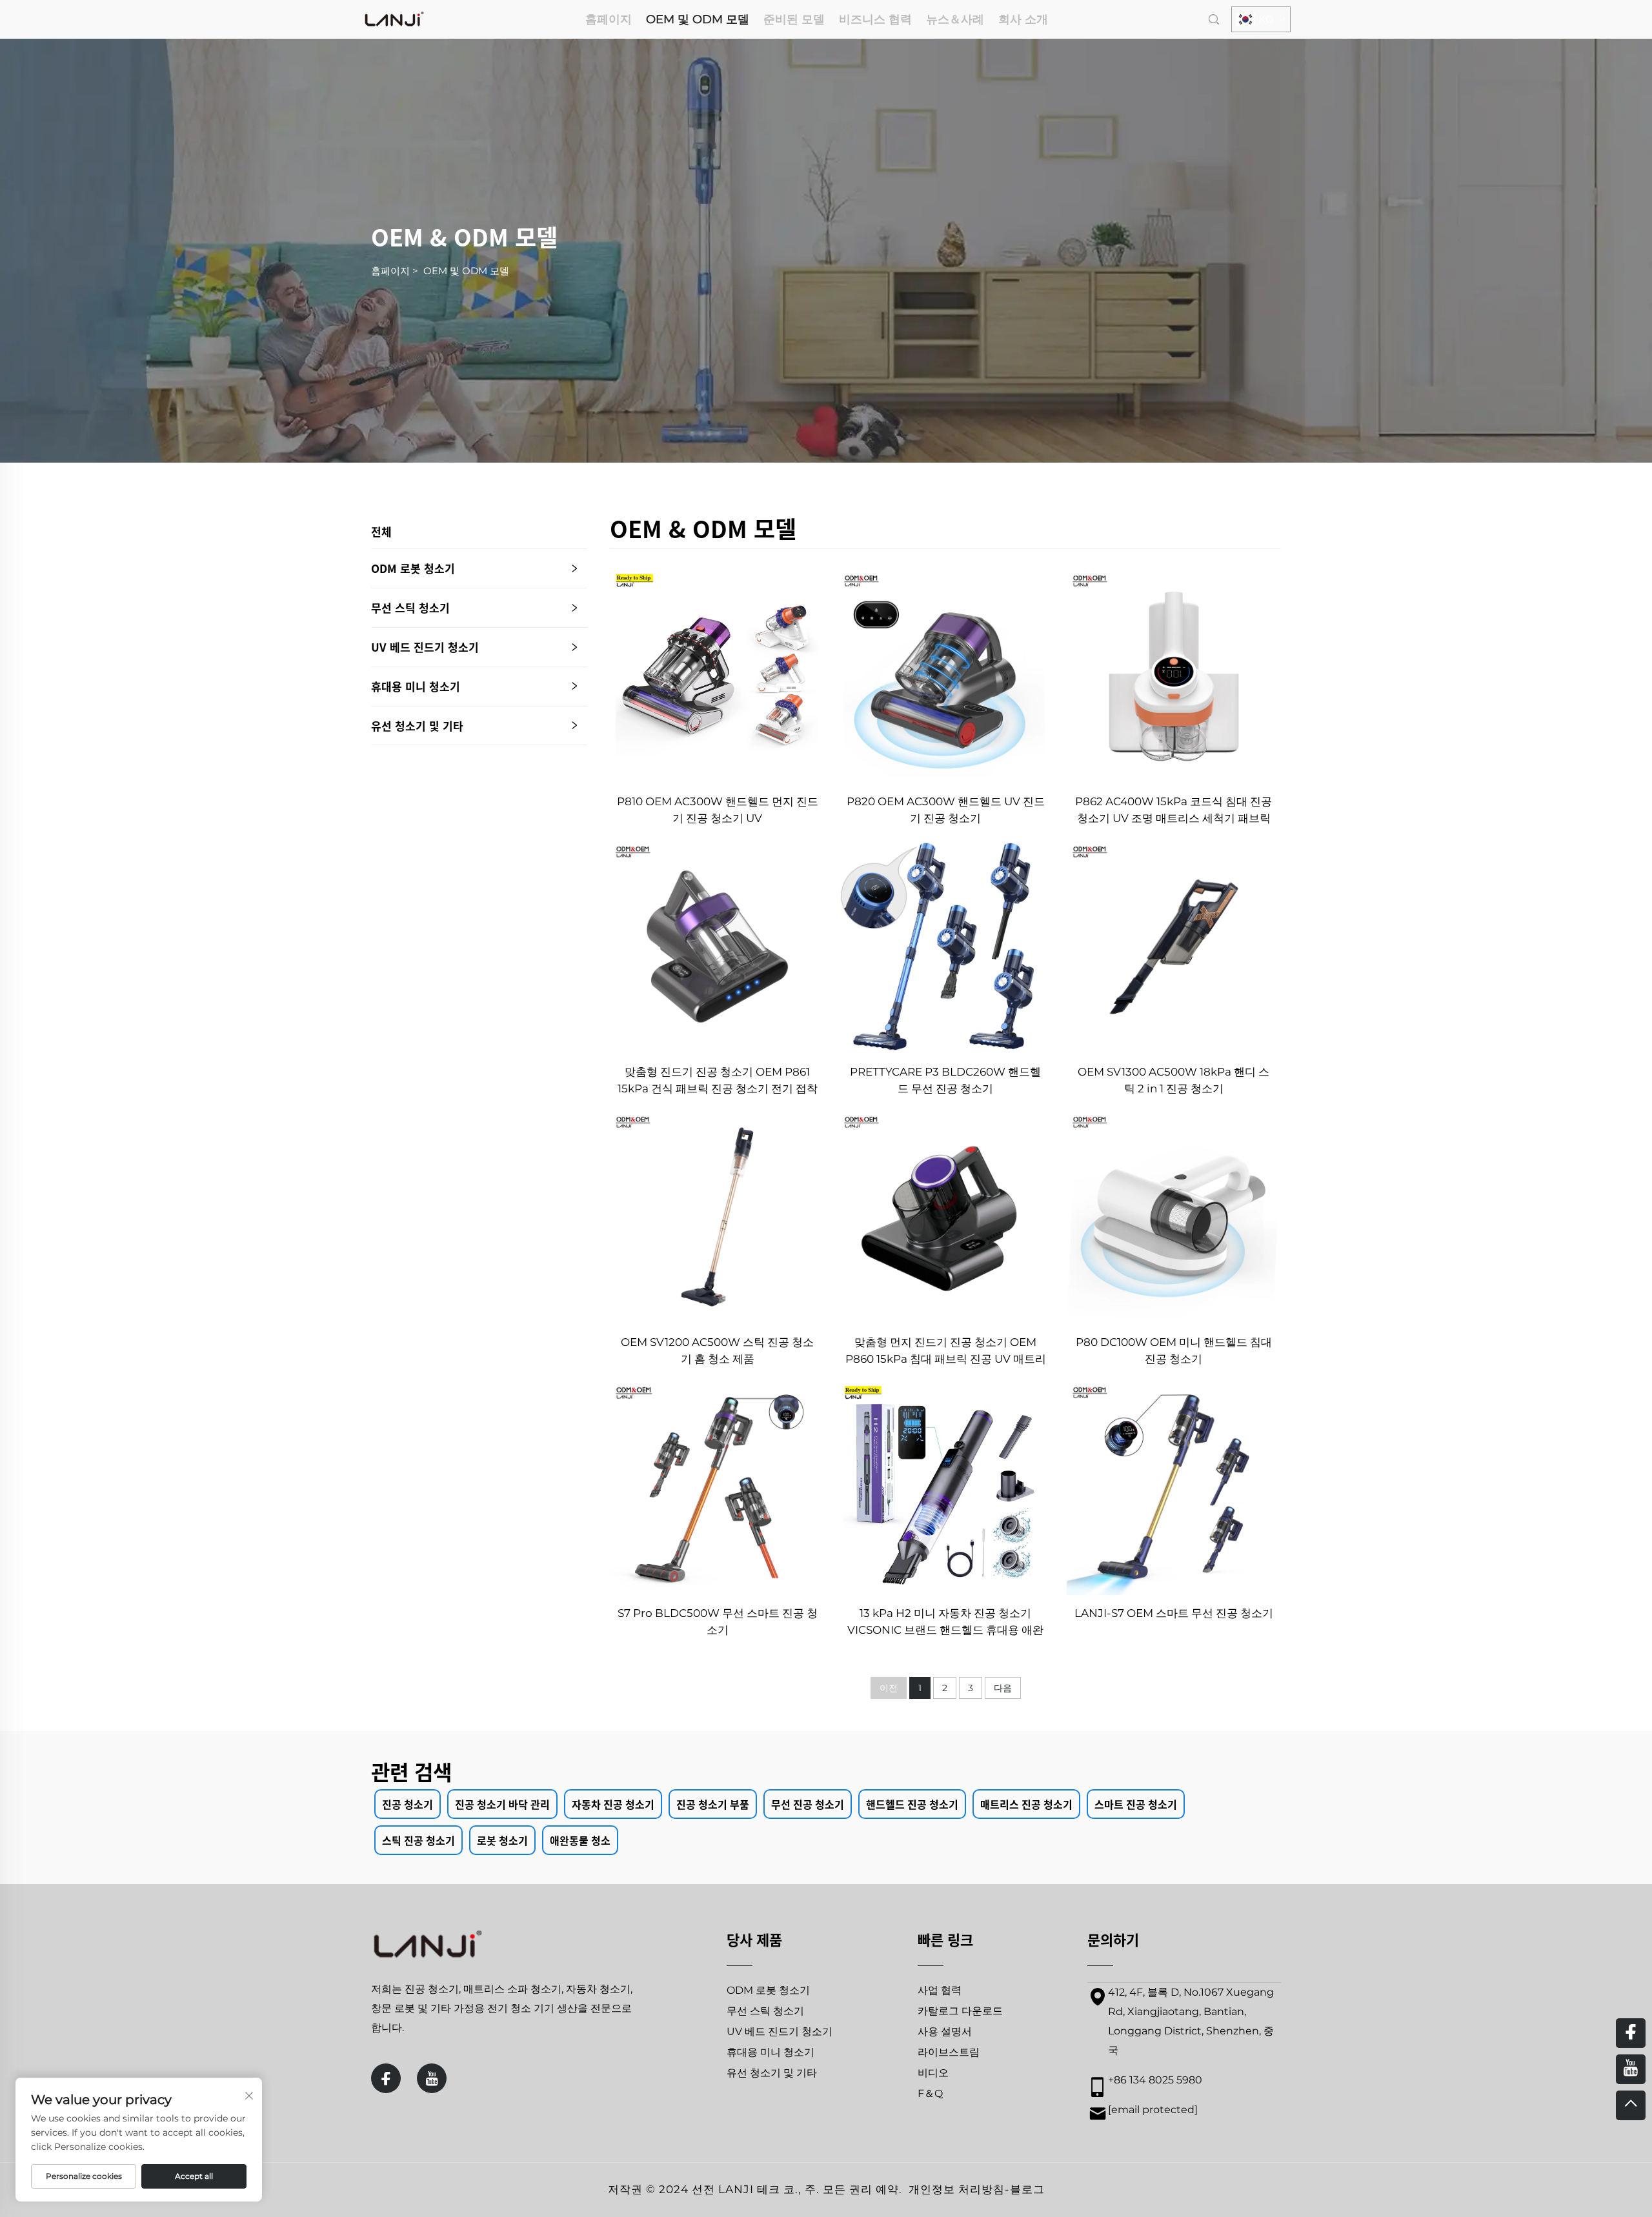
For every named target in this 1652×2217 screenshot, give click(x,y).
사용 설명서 (945, 2031)
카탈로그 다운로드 (960, 2011)
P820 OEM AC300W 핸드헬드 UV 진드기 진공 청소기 (946, 810)
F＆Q (930, 2093)
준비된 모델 (794, 19)
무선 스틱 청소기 (410, 607)
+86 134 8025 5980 (1155, 2080)
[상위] (1631, 2105)
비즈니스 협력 (875, 19)
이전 (889, 1688)
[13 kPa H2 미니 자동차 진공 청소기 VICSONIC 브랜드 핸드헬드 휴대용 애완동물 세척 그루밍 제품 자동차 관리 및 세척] (945, 1487)
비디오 (933, 2073)
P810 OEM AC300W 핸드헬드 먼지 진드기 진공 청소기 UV (717, 810)
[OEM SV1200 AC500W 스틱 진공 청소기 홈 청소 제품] (717, 1217)
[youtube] (432, 2078)
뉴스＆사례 (955, 19)
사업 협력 (940, 1990)
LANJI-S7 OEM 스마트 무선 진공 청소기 (1174, 1613)
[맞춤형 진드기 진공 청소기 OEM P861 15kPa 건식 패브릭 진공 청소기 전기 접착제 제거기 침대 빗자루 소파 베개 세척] (717, 947)
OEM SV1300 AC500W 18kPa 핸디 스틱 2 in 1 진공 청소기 (1174, 1080)
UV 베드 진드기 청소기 (425, 647)
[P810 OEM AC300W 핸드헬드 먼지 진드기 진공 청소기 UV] (717, 676)
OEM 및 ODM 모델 (698, 19)
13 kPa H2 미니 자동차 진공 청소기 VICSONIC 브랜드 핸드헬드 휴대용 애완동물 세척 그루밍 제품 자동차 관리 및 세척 (945, 1622)
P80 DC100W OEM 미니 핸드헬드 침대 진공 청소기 (1174, 1350)
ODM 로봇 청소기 (413, 568)
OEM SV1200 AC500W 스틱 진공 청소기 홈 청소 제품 (717, 1350)
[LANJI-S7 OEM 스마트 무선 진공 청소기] (1174, 1487)
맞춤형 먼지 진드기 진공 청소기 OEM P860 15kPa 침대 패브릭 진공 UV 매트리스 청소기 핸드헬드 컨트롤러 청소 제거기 (946, 1351)
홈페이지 (609, 19)
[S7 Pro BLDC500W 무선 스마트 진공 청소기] (717, 1487)
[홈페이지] (394, 18)
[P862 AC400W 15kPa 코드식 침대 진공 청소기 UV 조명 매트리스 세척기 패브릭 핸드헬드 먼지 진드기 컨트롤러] (1174, 676)
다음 (1003, 1688)
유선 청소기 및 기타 (417, 726)
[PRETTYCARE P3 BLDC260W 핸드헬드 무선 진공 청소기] (945, 947)
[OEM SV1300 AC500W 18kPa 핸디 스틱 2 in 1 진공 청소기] (1174, 947)
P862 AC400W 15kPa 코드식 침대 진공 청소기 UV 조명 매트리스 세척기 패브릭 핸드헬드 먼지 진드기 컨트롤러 (1174, 811)
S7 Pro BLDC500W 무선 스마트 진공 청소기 (718, 1621)
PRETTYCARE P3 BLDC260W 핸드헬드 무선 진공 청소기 (945, 1080)
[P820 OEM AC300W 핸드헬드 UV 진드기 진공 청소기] (945, 676)
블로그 (1027, 2189)
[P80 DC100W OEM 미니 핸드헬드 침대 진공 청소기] (1174, 1217)
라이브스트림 (949, 2052)
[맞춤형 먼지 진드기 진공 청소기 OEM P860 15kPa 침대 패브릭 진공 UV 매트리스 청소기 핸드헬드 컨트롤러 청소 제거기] (945, 1217)
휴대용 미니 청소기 (416, 686)
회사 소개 (1023, 19)
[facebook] (386, 2078)
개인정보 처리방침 (957, 2189)
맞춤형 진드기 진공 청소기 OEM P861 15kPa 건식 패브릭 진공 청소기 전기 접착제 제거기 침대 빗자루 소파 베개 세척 (718, 1081)
